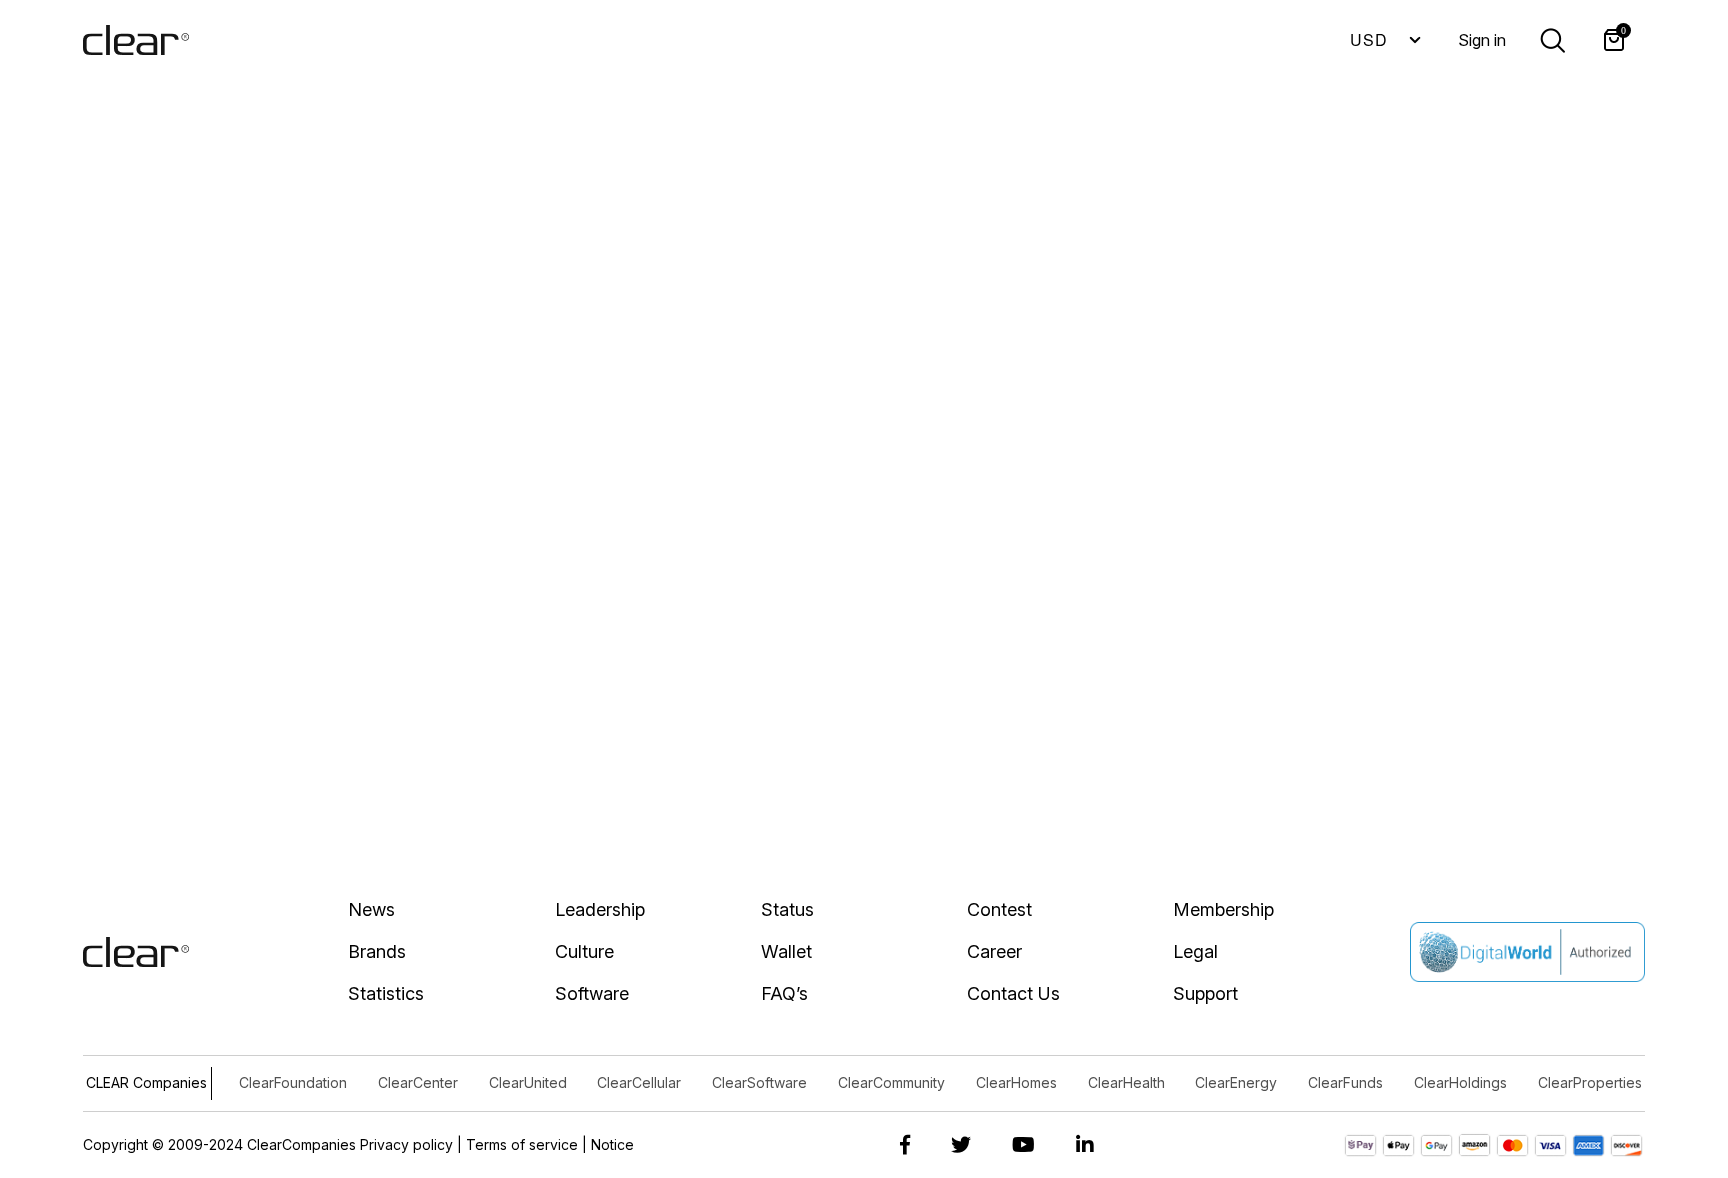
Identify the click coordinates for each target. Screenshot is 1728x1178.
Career (994, 951)
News (371, 909)
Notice (612, 1144)
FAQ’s (784, 993)
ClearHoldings (1460, 1082)
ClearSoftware (759, 1082)
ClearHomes (1016, 1082)
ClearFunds (1345, 1082)
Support (1205, 993)
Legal (1195, 951)
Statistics (386, 993)
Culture (584, 951)
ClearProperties (1590, 1082)
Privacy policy (406, 1144)
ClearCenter (418, 1082)
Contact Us (1013, 993)
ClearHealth (1126, 1082)
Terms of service (522, 1144)
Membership (1223, 909)
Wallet (786, 951)
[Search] (1552, 39)
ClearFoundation (293, 1082)
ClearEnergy (1236, 1082)
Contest (999, 909)
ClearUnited (528, 1082)
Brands (377, 951)
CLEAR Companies (146, 1082)
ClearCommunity (891, 1082)
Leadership (600, 909)
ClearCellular (639, 1082)
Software (592, 993)
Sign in (1482, 40)
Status (787, 909)
